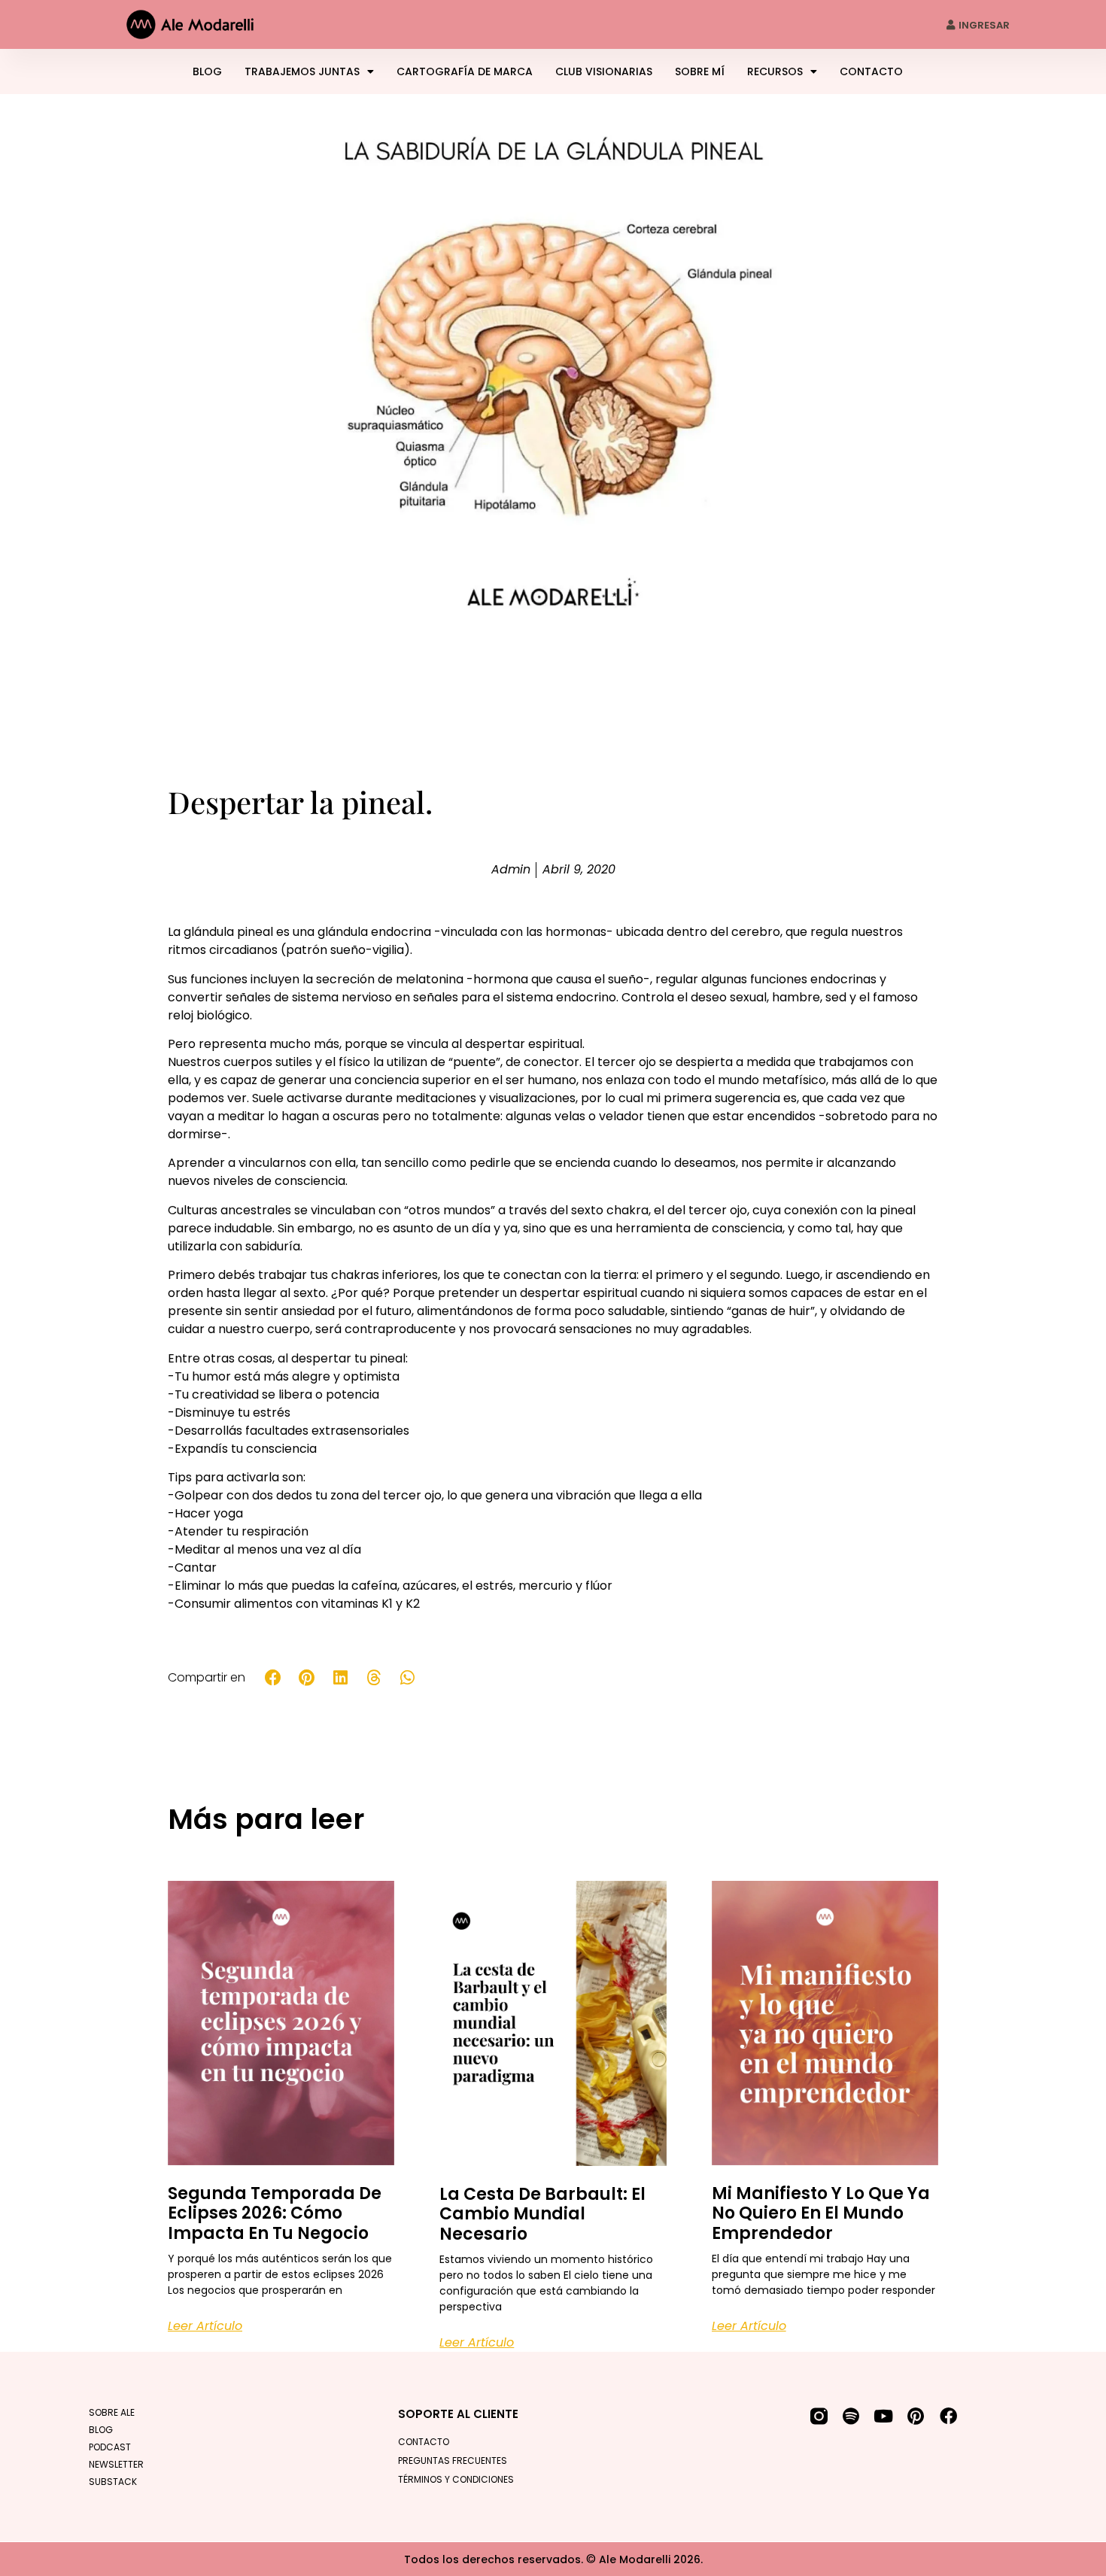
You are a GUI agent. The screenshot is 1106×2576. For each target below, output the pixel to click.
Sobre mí (700, 71)
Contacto (871, 71)
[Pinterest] (916, 2416)
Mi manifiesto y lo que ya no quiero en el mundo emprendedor (821, 2213)
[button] (273, 1678)
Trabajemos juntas (302, 71)
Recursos (775, 71)
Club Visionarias (604, 71)
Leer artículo (205, 2326)
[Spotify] (851, 2416)
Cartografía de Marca (465, 71)
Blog (207, 71)
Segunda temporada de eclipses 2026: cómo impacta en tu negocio (275, 2213)
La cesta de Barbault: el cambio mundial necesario (542, 2214)
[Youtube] (884, 2416)
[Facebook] (948, 2416)
